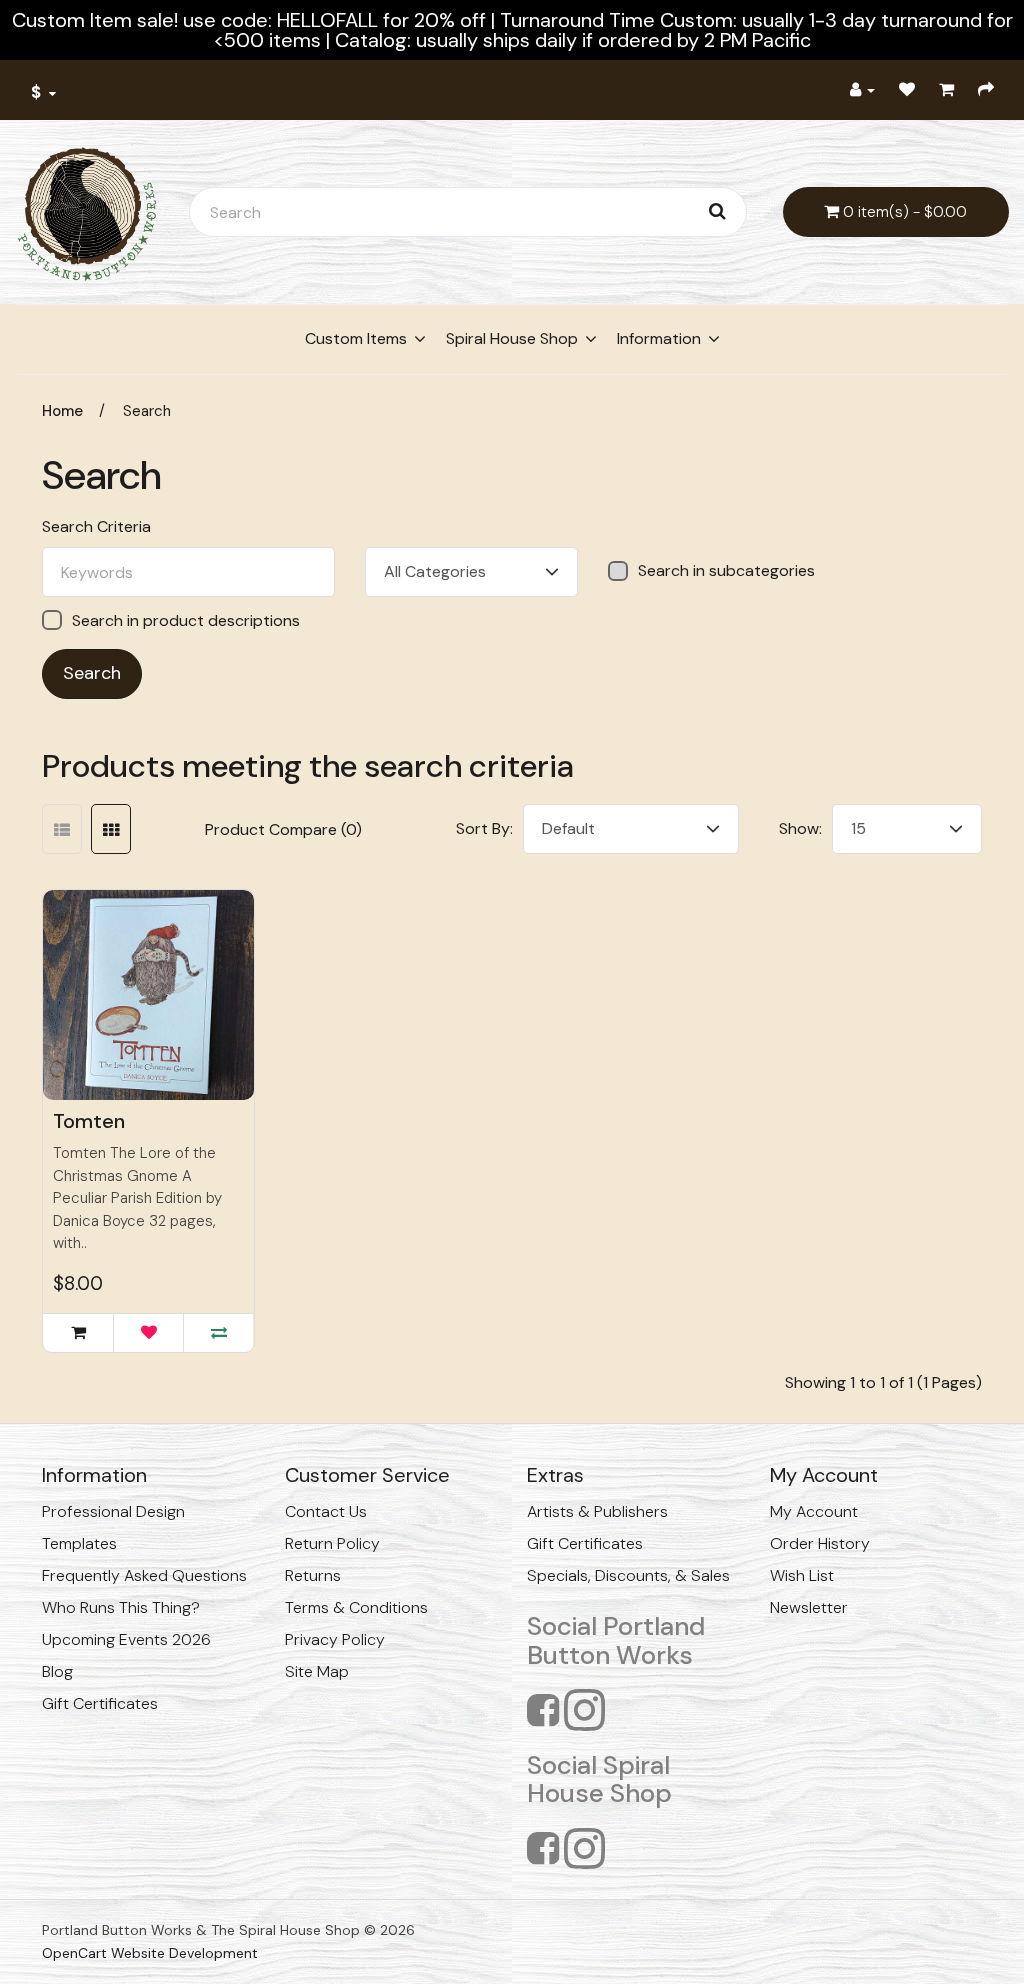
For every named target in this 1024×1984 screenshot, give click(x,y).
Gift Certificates (100, 1703)
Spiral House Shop (512, 338)
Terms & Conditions (356, 1607)
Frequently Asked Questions (144, 1575)
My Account (814, 1511)
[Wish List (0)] (907, 90)
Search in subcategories (726, 571)
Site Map (317, 1671)
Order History (820, 1543)
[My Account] (862, 90)
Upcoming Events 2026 (126, 1639)
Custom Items (356, 338)
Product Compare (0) (283, 829)
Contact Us (326, 1511)
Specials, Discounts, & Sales (628, 1575)
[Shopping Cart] (946, 90)
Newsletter (809, 1607)
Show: (800, 828)
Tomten (89, 1121)
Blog (57, 1671)
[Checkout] (986, 90)
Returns (313, 1575)
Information (659, 338)
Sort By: (484, 828)
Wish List (802, 1575)
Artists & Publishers (597, 1511)
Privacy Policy (335, 1639)
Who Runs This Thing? (121, 1607)
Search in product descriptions (186, 620)
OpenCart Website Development (150, 1953)
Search (147, 411)
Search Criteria (96, 527)
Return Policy (332, 1543)
